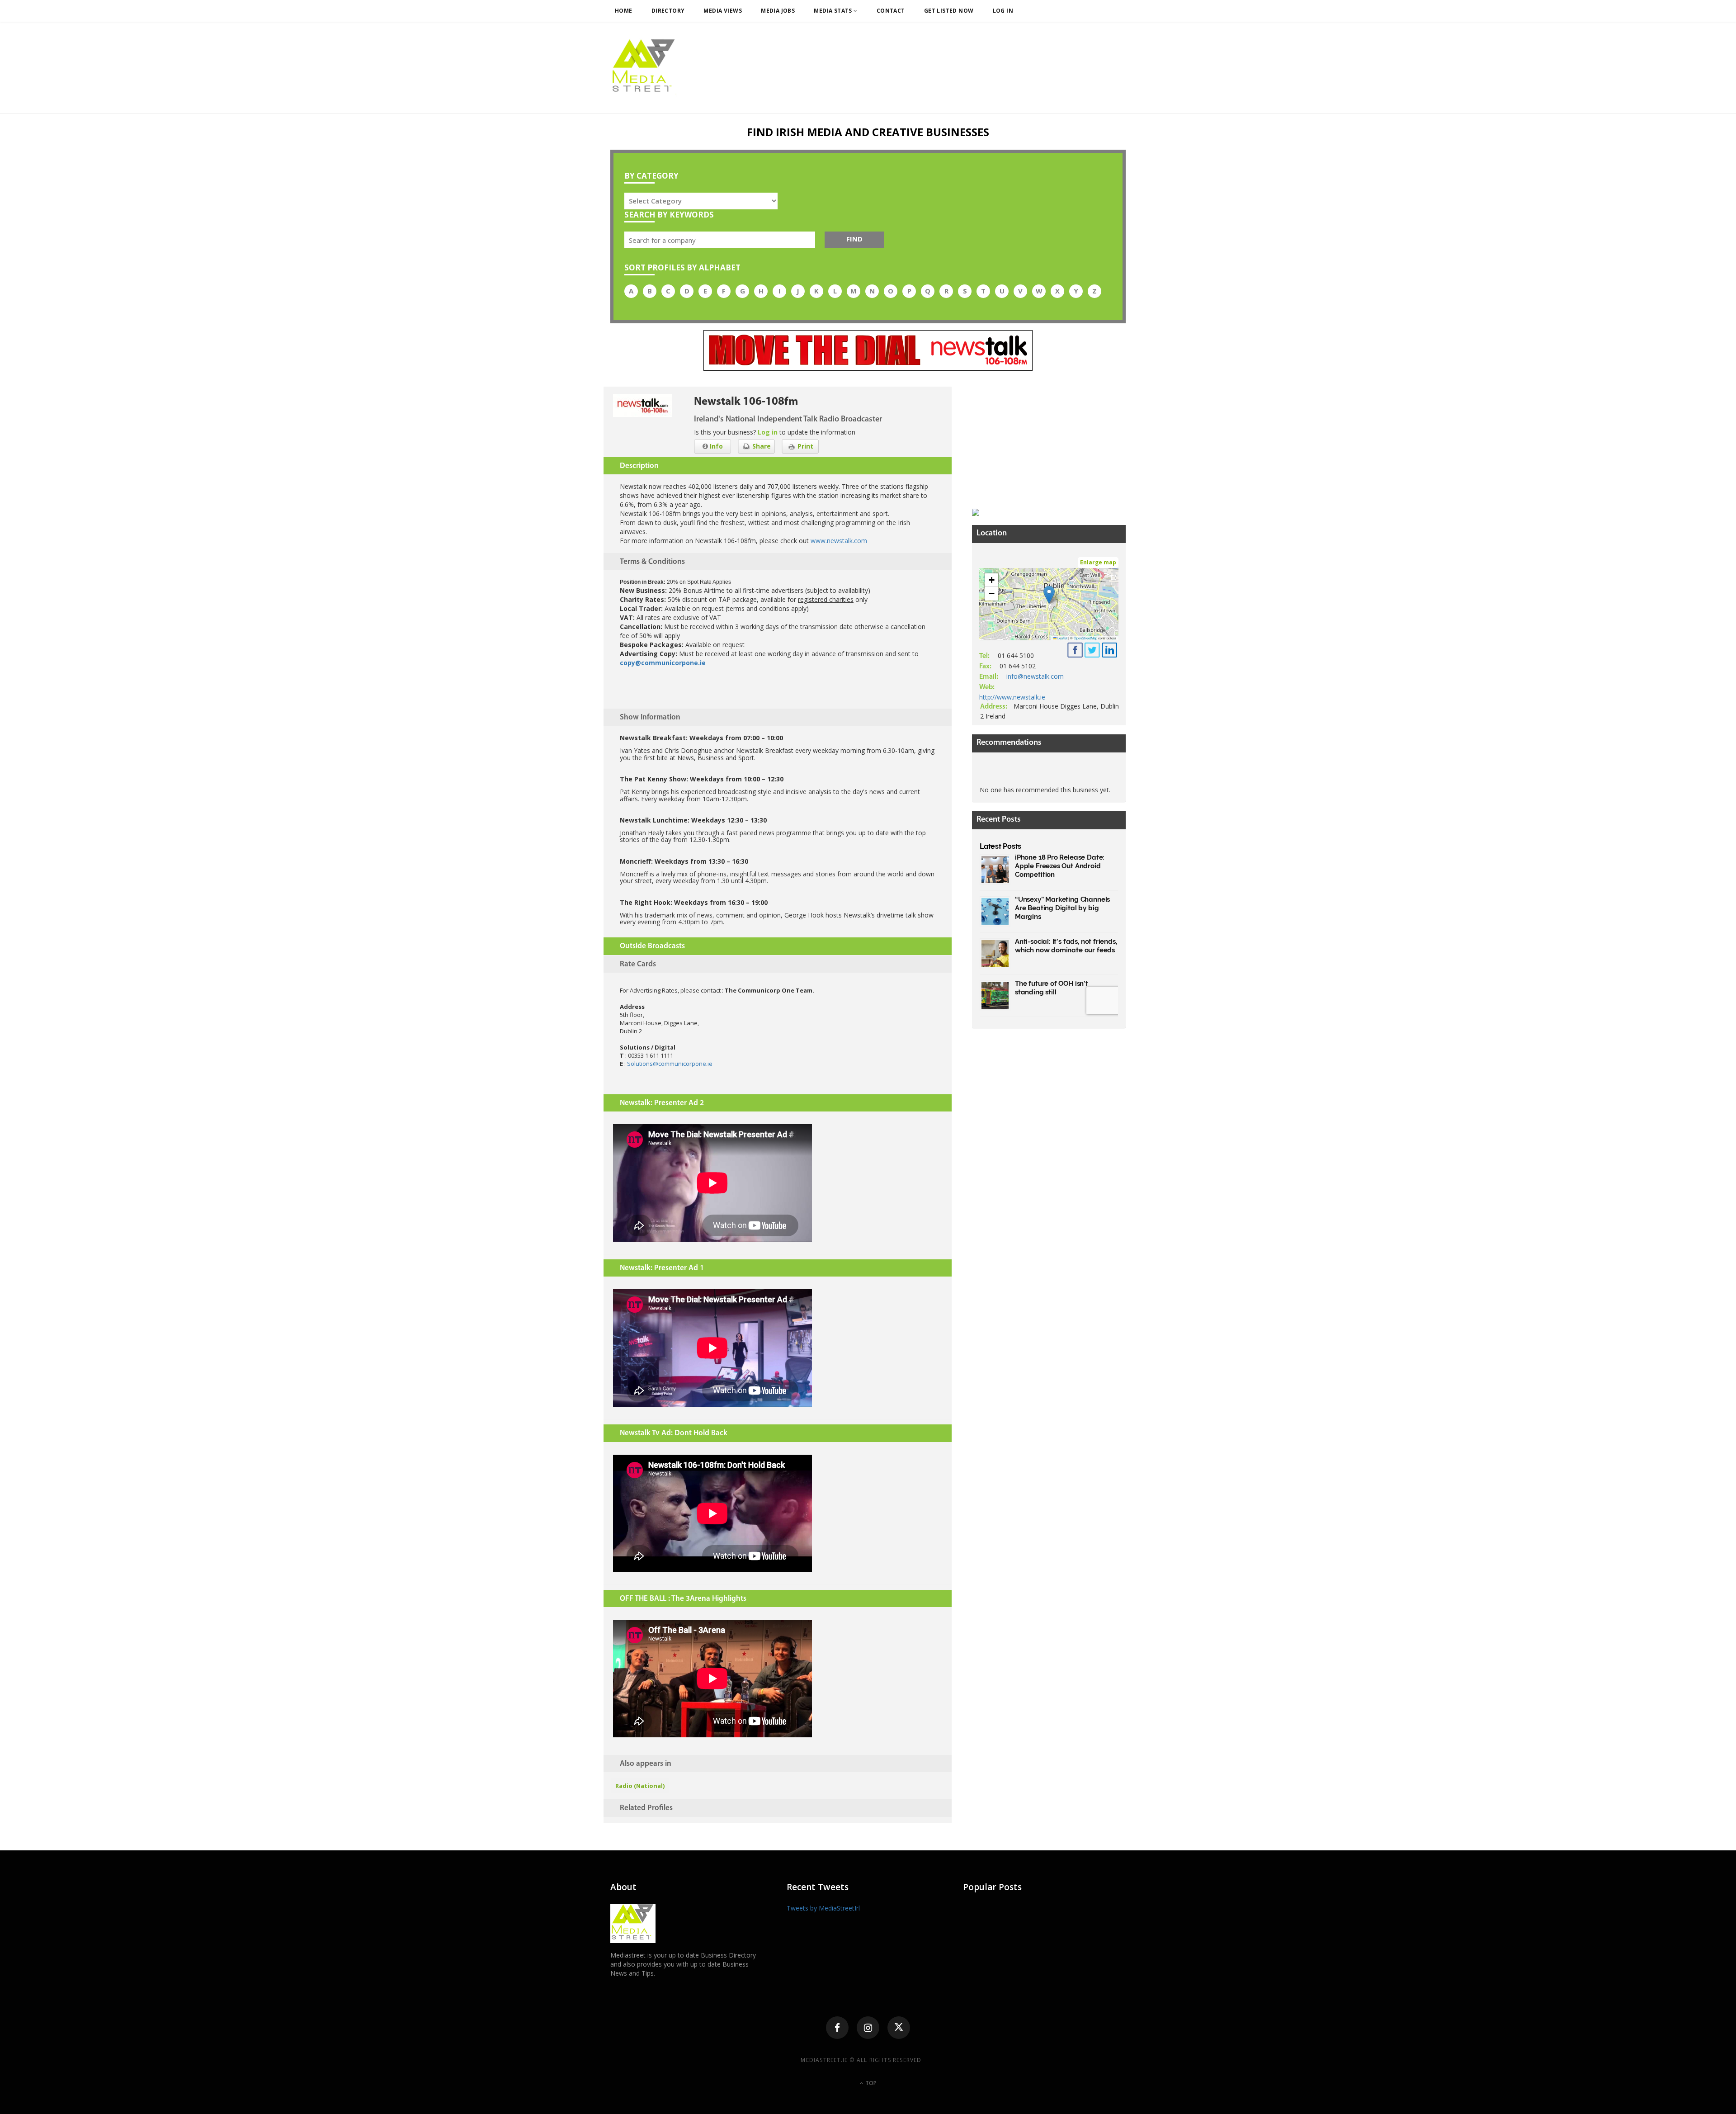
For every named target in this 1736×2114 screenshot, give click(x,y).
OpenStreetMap (1085, 638)
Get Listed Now (949, 11)
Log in (768, 432)
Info (715, 446)
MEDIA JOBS (778, 11)
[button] (1049, 595)
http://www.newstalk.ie (1012, 697)
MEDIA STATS (834, 11)
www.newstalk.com (839, 541)
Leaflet (1062, 638)
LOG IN (1003, 11)
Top (870, 2083)
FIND (854, 239)
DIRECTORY (668, 11)
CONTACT (891, 11)
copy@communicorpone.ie (663, 663)
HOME (624, 11)
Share (761, 446)
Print (804, 446)
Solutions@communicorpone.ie (670, 1064)
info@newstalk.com (1035, 676)
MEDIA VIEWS (723, 11)
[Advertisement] (1040, 443)
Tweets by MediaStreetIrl (823, 1908)
